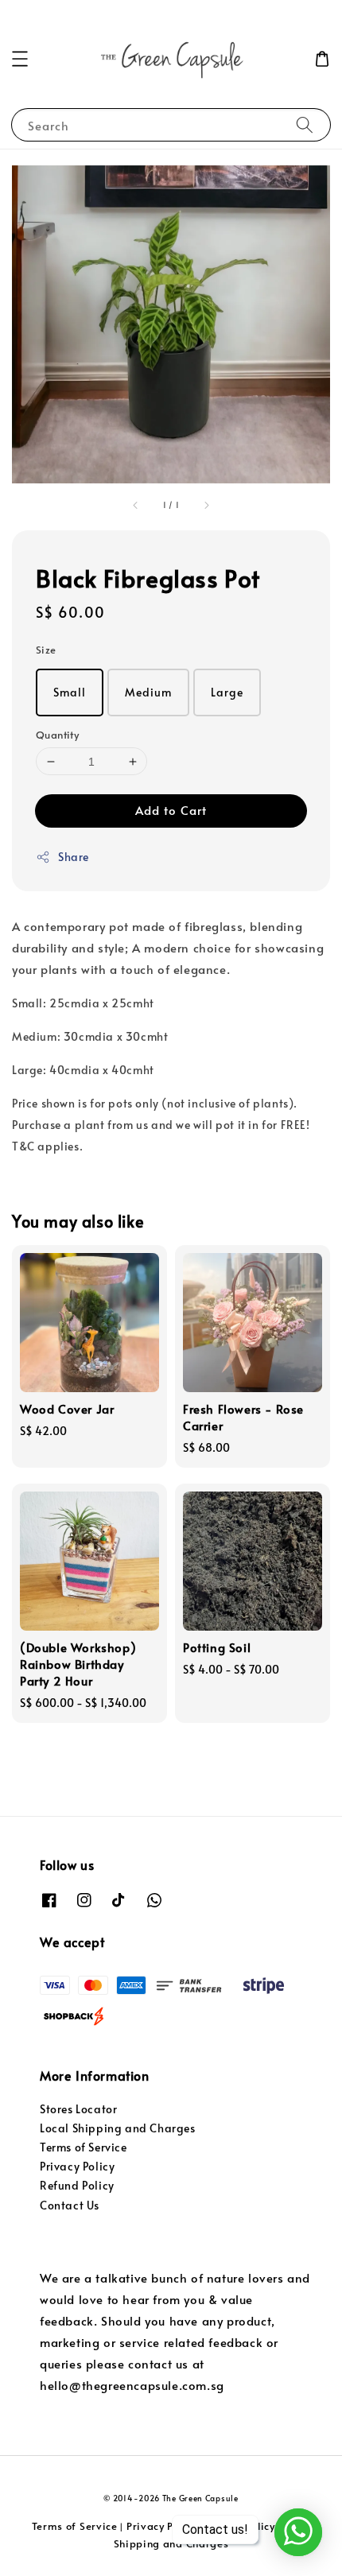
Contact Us (70, 2205)
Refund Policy (77, 2185)
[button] (20, 59)
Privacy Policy (77, 2166)
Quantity (57, 735)
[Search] (305, 124)
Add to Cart (171, 810)
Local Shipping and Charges (118, 2128)
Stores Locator (78, 2109)
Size (46, 650)
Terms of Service (84, 2147)
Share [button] (74, 857)
